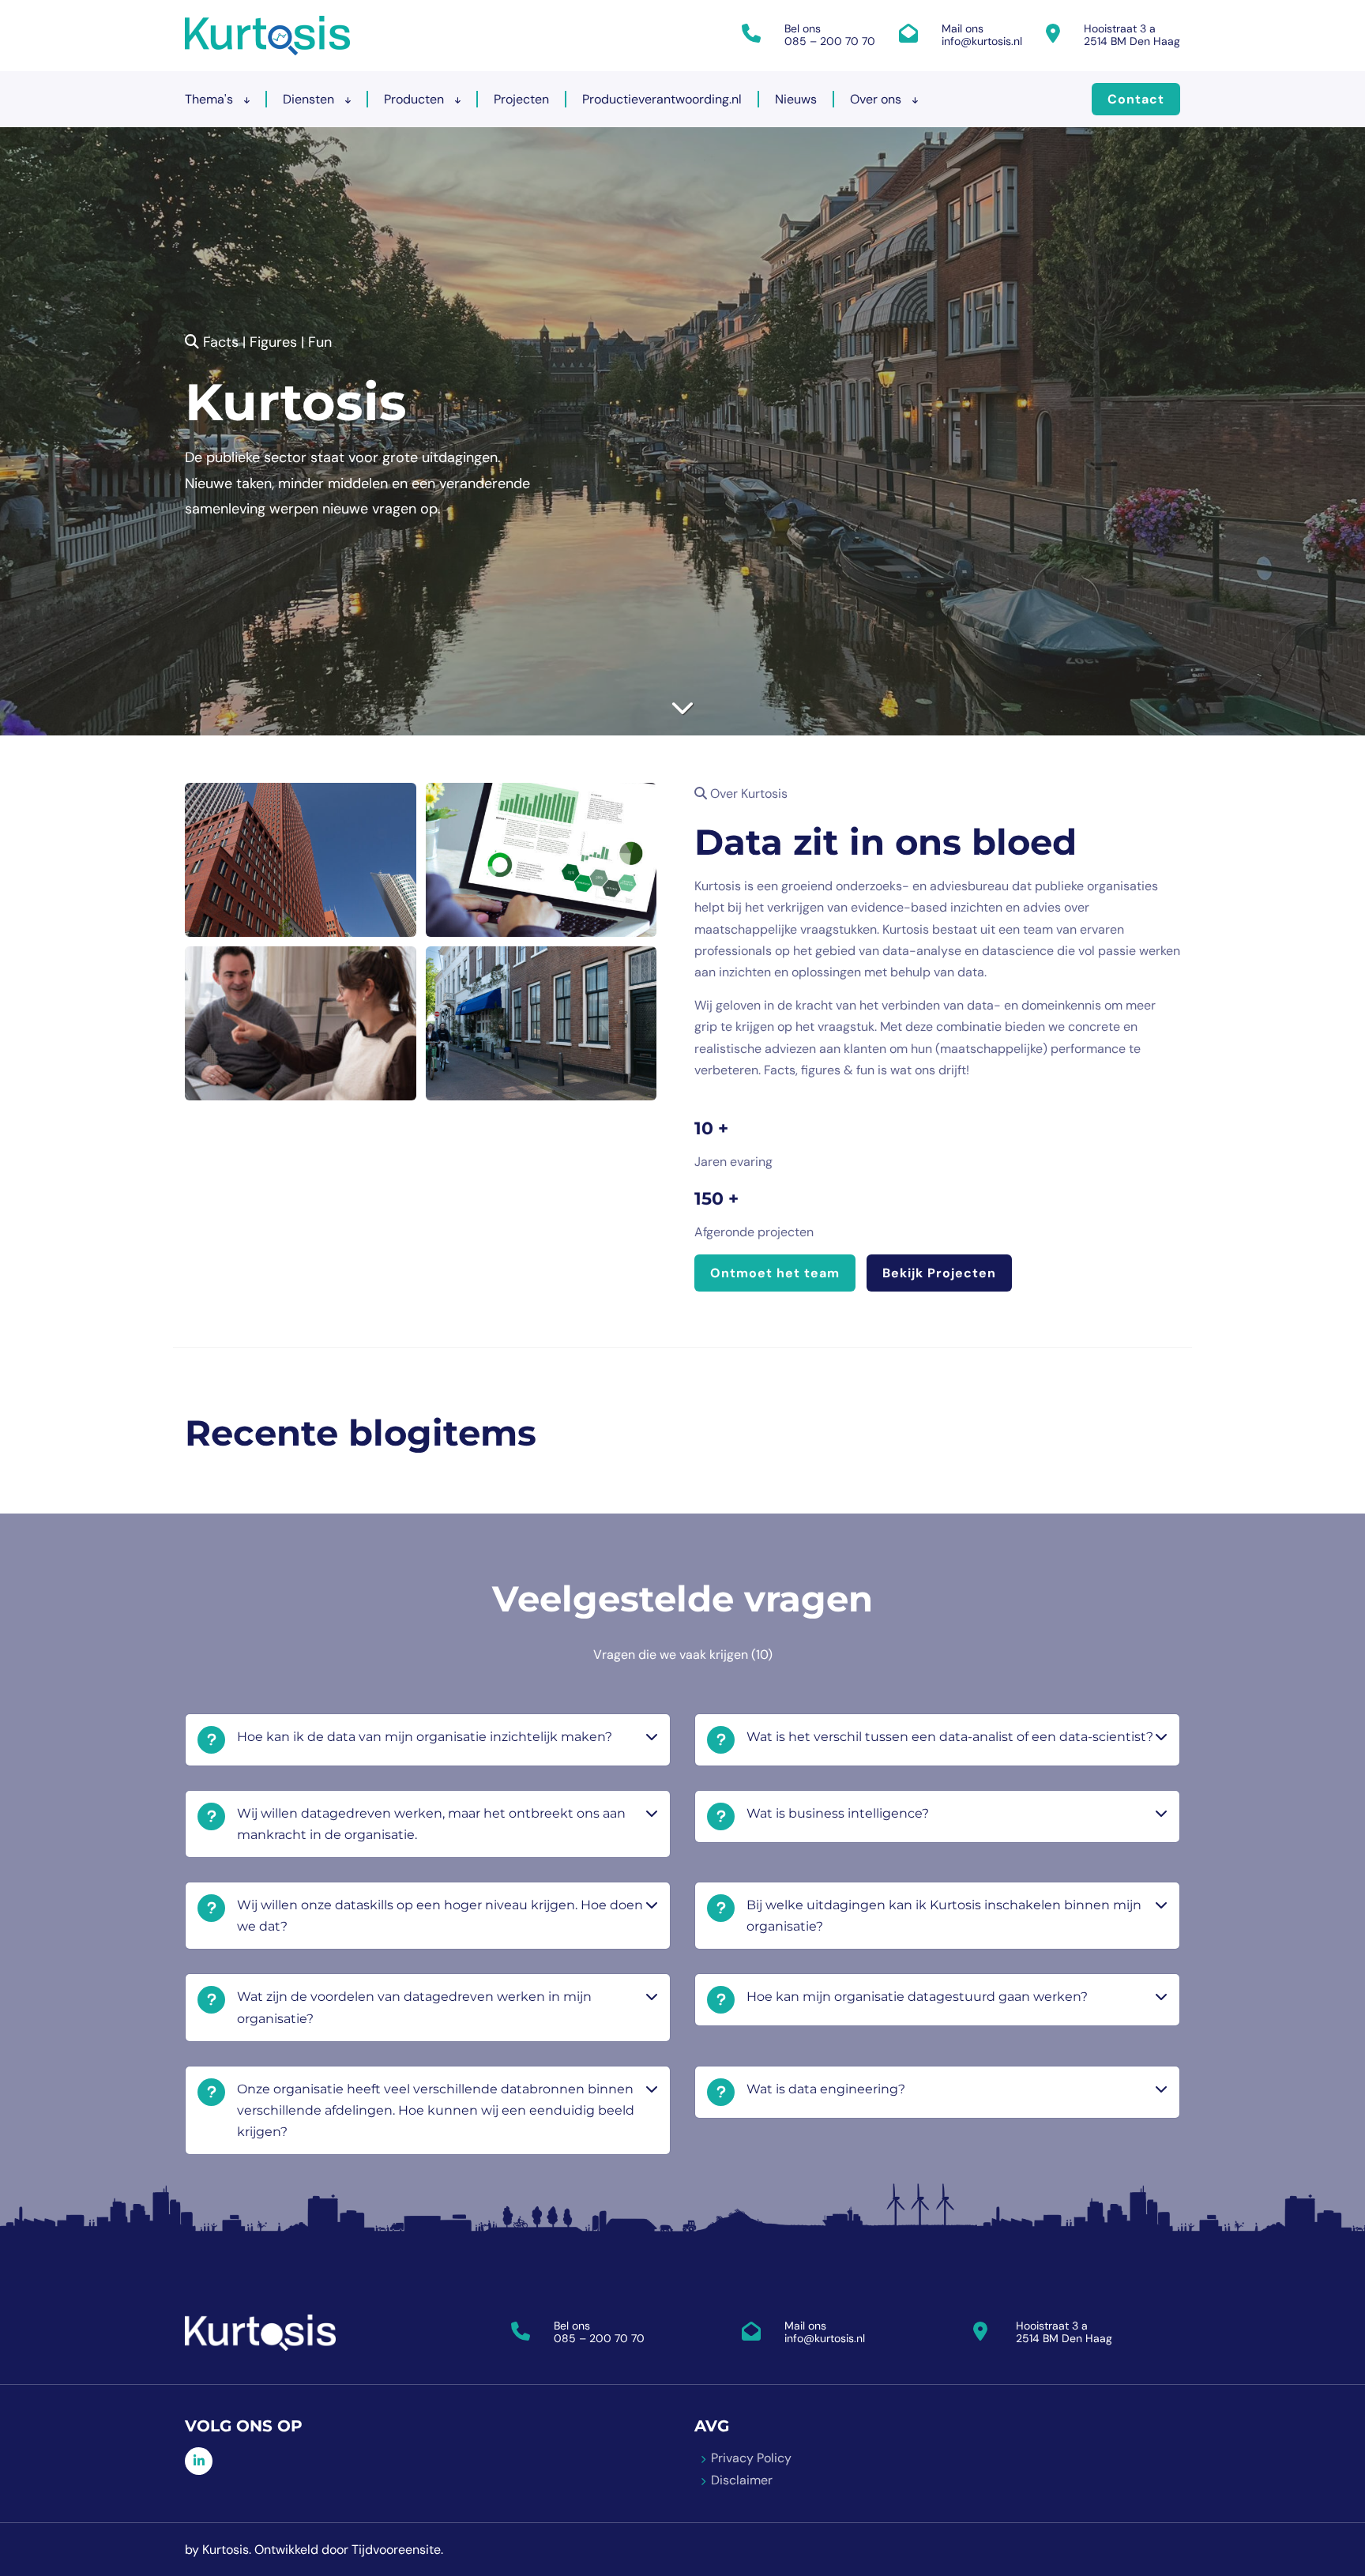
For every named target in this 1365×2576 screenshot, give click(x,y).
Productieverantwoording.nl (662, 99)
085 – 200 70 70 (830, 41)
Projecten (521, 99)
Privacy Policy (751, 2458)
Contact (1136, 99)
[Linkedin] (199, 2461)
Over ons (877, 99)
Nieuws (796, 99)
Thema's (211, 99)
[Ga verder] (682, 707)
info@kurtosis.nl (982, 41)
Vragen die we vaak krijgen (683, 1655)
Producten (416, 99)
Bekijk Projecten (939, 1273)
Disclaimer (742, 2480)
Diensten (310, 99)
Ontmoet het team (775, 1273)
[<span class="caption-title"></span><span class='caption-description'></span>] (301, 860)
